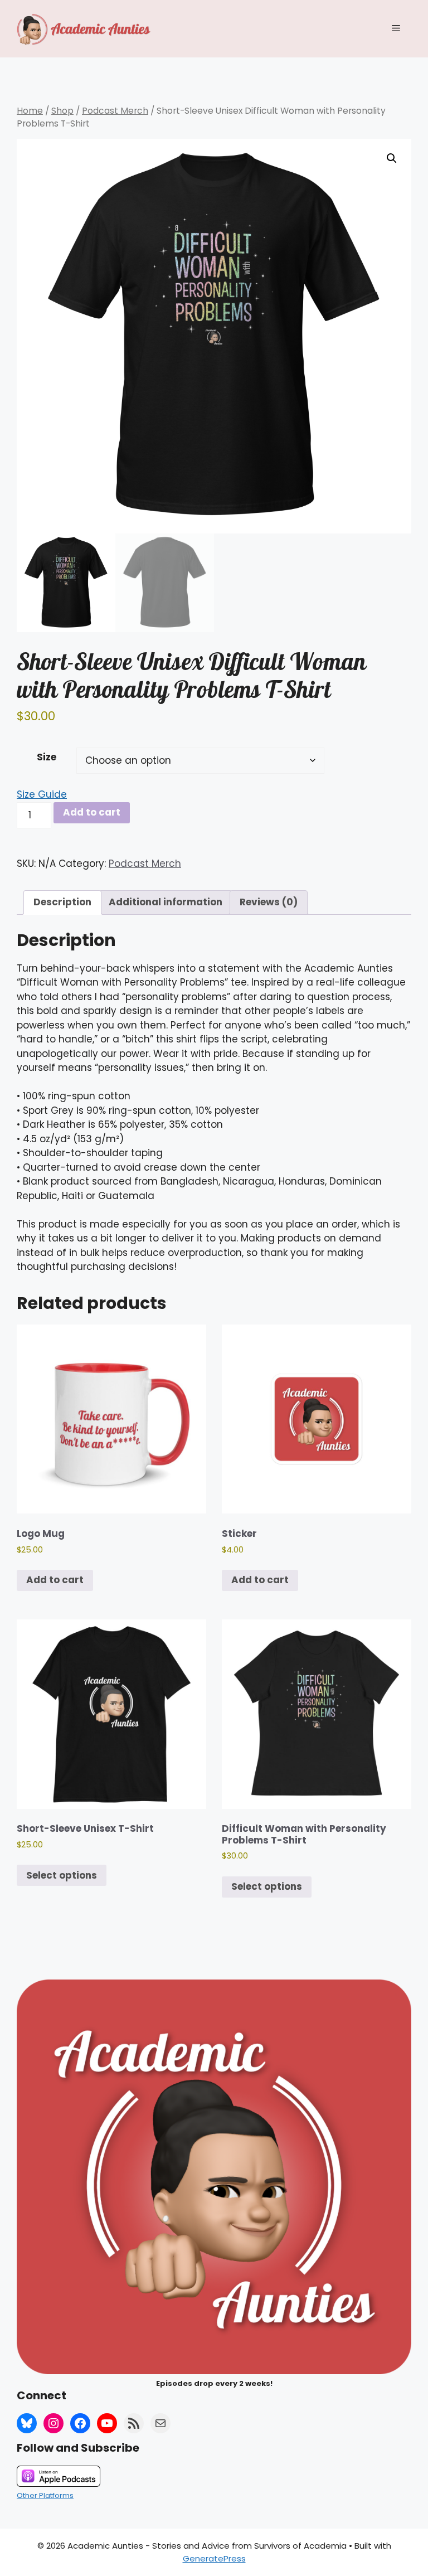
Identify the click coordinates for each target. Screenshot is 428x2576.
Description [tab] (62, 902)
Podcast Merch (115, 111)
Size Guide (42, 794)
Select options (62, 1875)
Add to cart (92, 812)
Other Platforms (45, 2495)
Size (47, 757)
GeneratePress (214, 2558)
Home (30, 111)
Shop (62, 111)
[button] (392, 158)
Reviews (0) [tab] (269, 902)
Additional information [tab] (166, 902)
